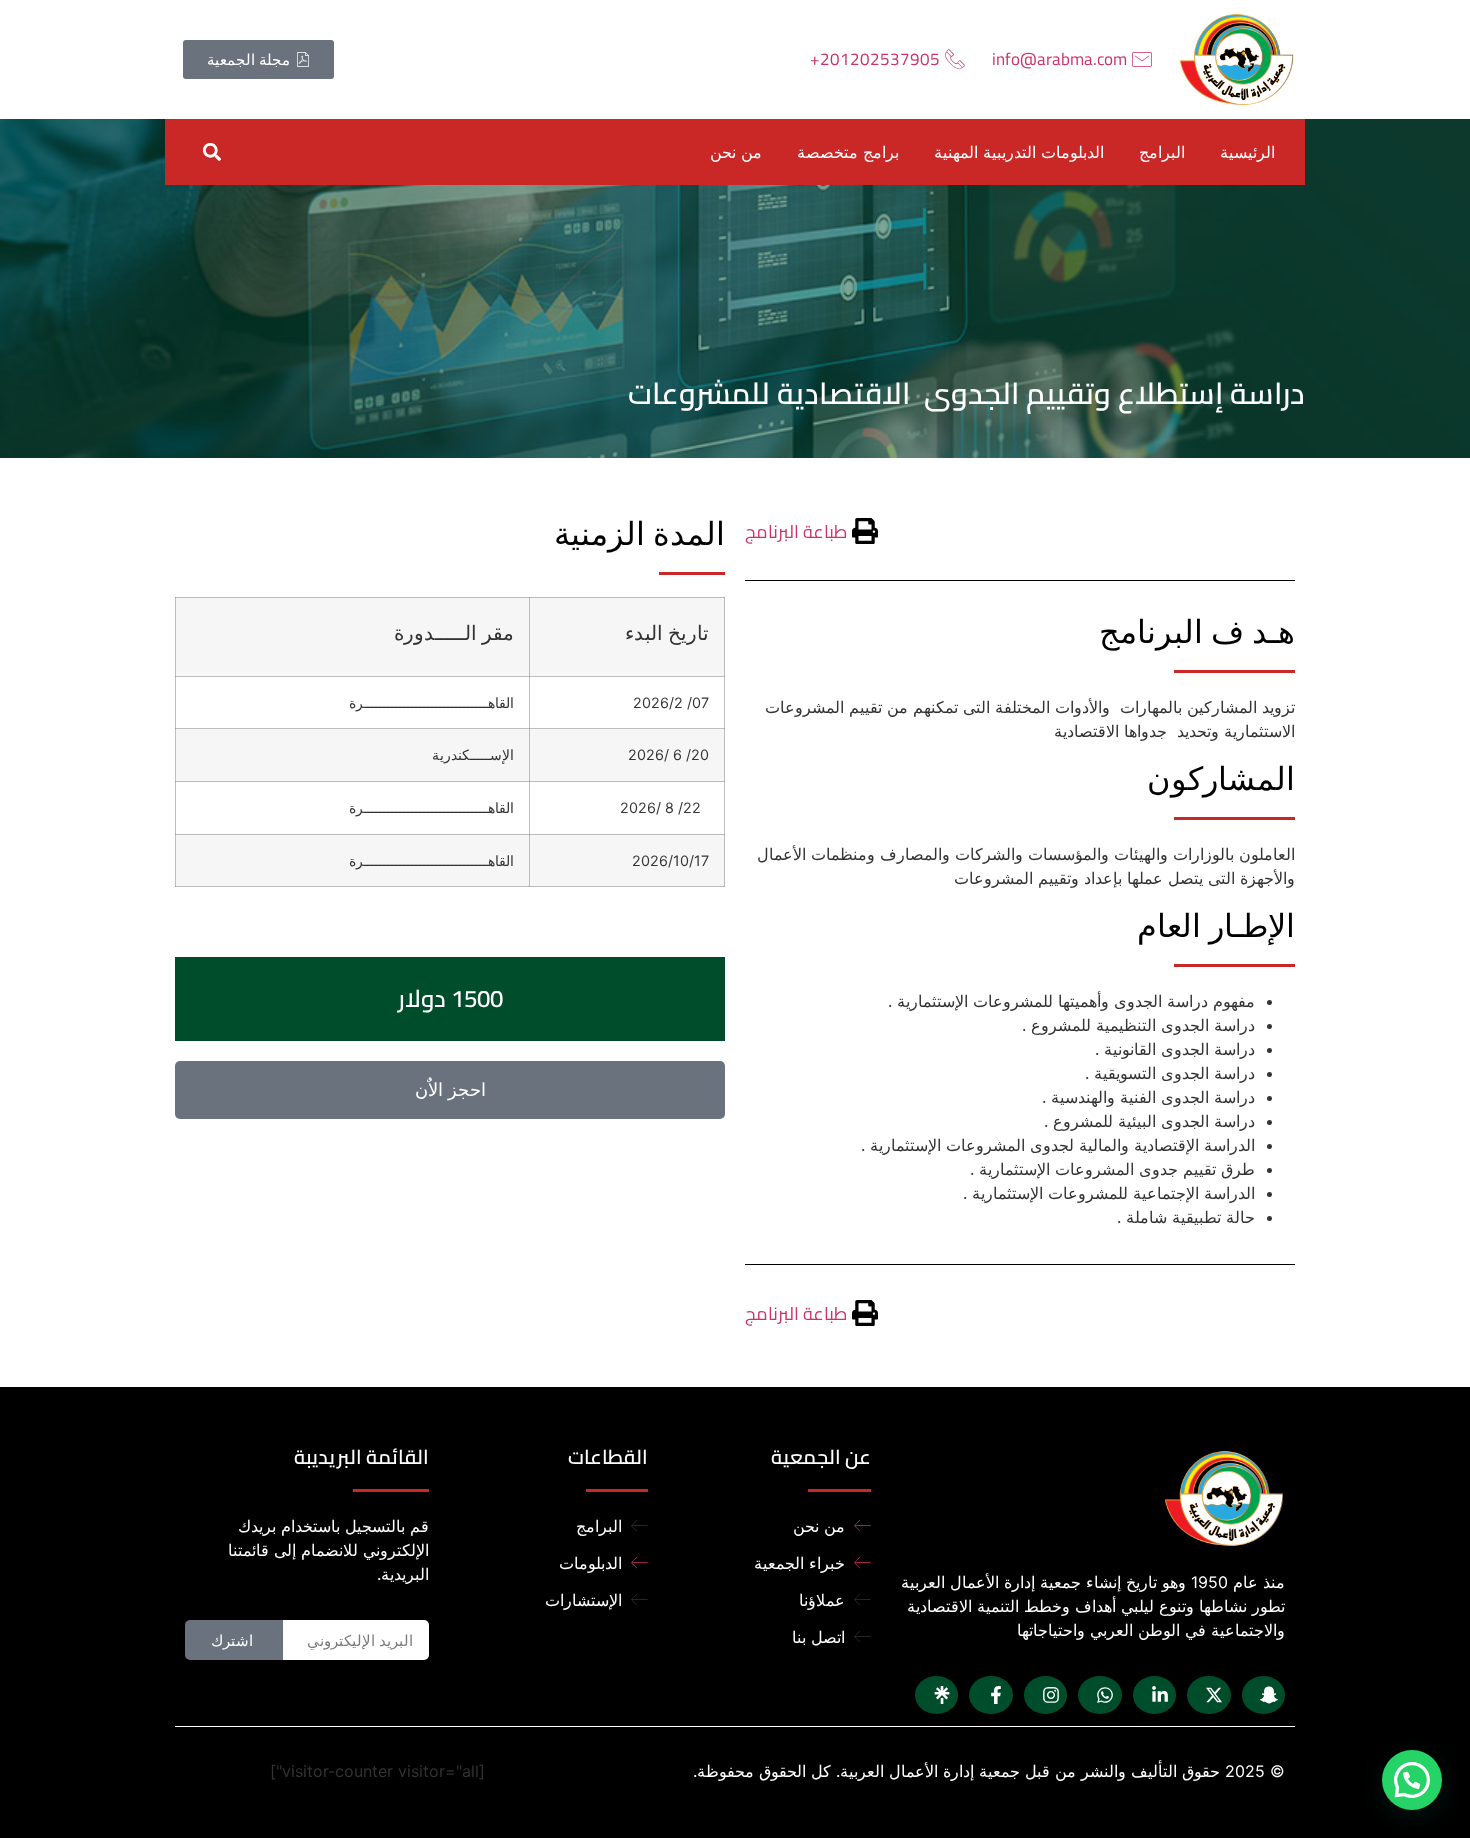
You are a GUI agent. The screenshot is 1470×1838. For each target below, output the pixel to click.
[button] (211, 151)
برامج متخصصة (848, 152)
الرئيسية (1247, 152)
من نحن (736, 152)
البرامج (1162, 152)
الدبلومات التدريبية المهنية (1019, 152)
